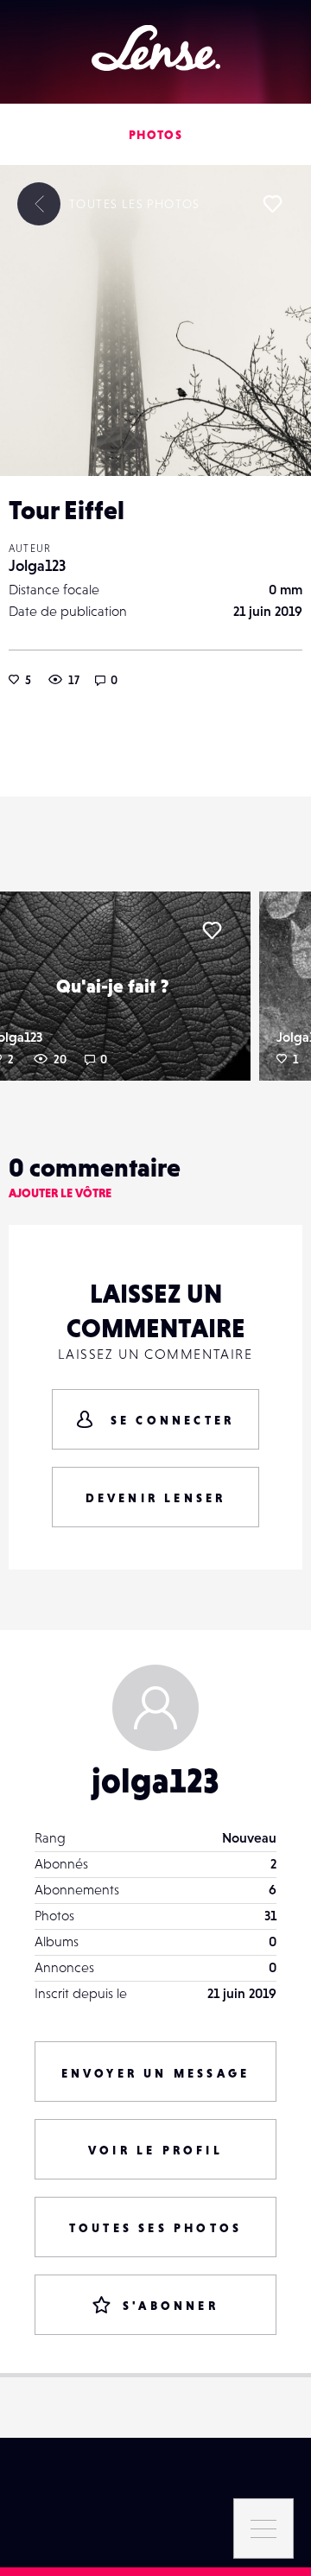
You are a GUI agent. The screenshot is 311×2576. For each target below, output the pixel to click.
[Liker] (272, 204)
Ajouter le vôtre (60, 1193)
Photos (155, 135)
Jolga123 (37, 565)
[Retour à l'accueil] (156, 48)
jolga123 (155, 1780)
